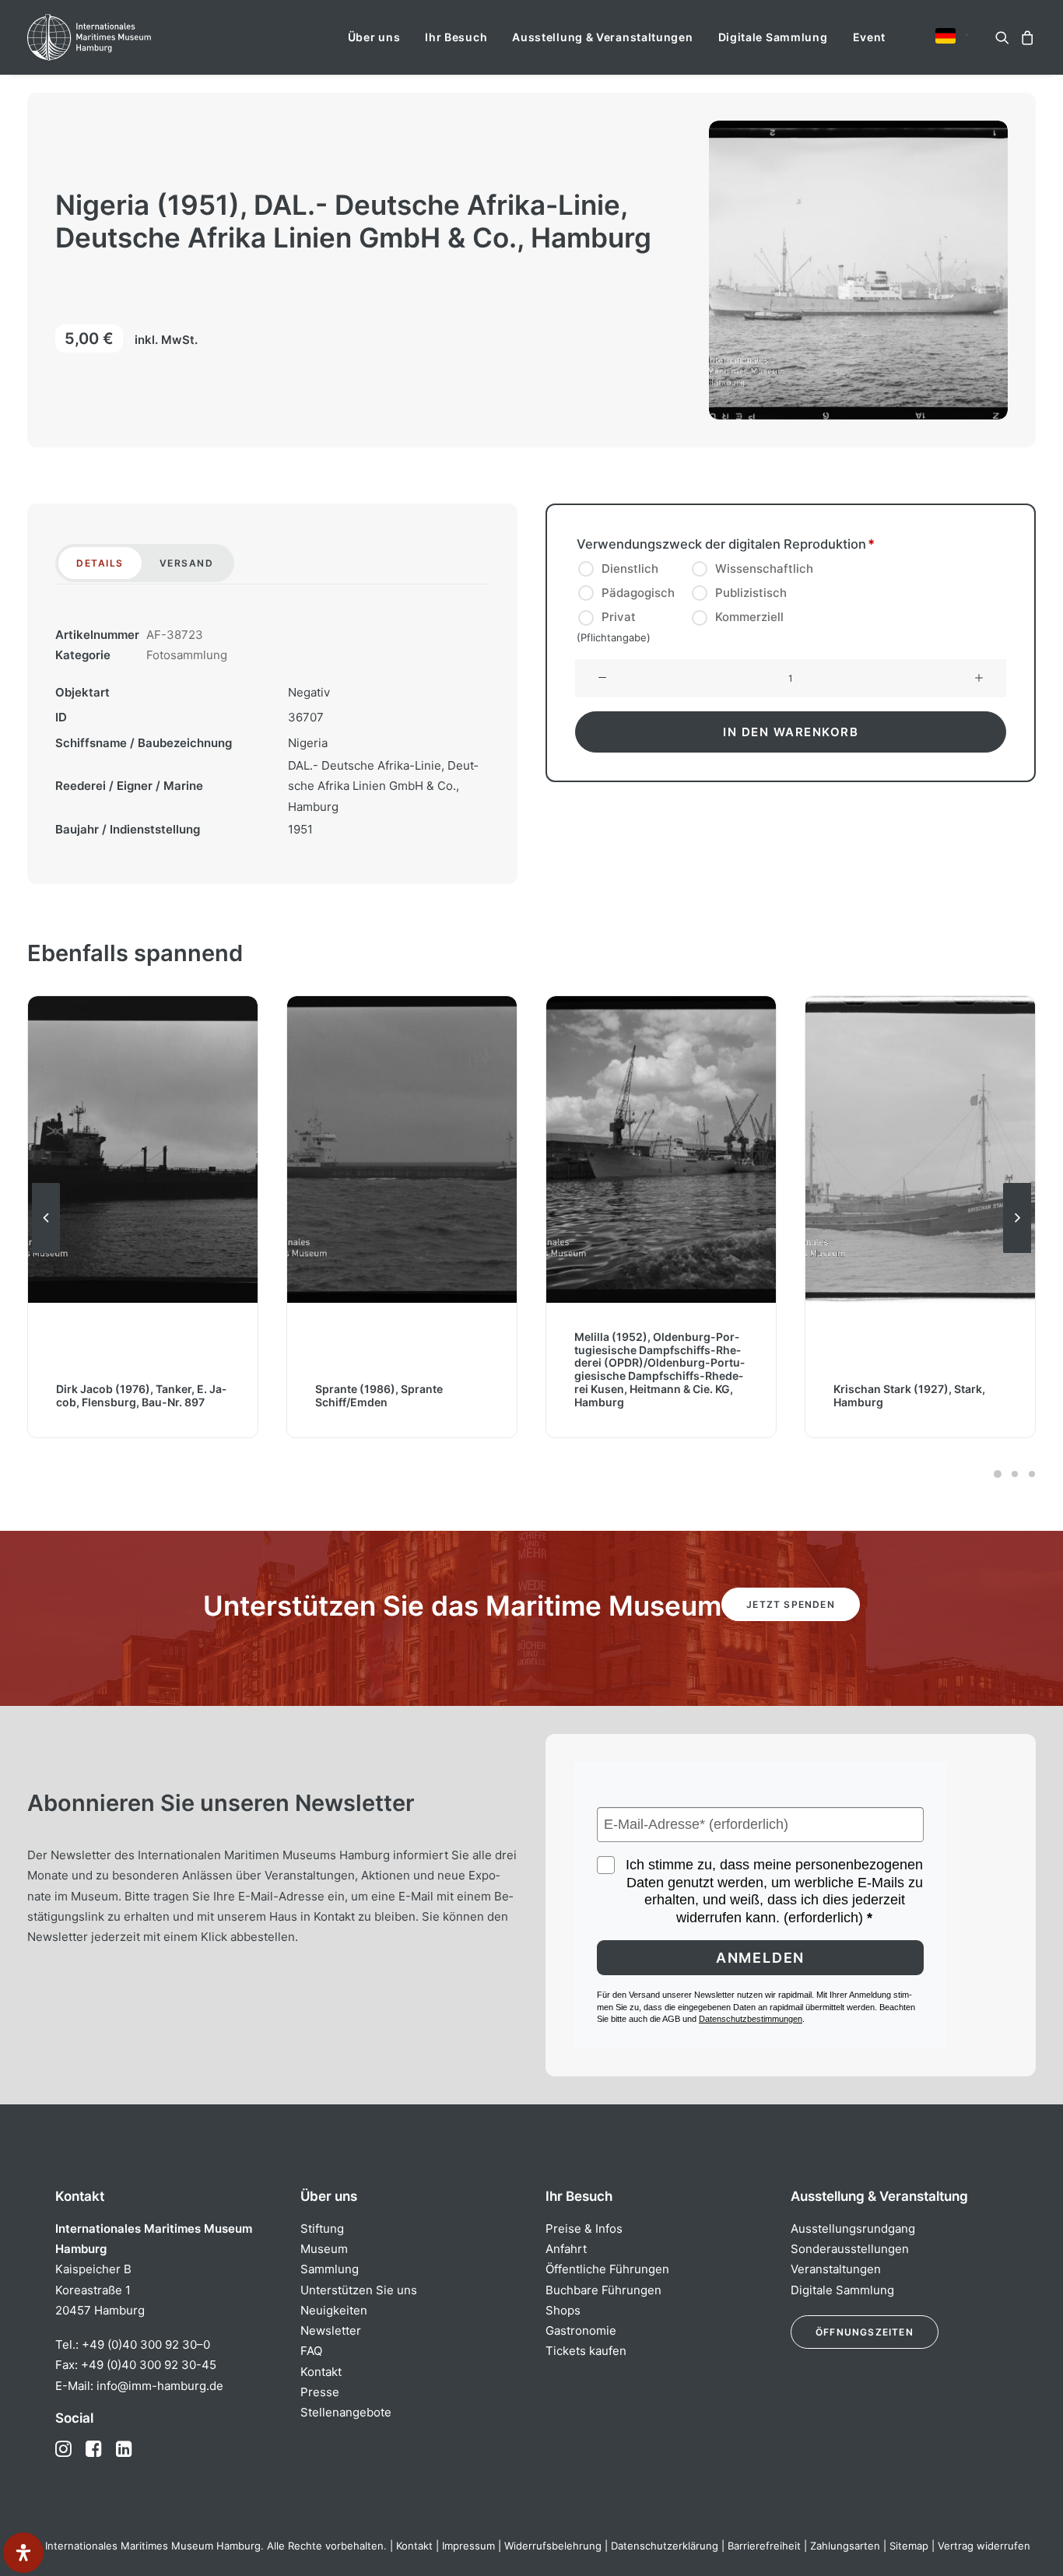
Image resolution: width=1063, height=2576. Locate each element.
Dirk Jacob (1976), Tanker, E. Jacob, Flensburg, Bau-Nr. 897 (141, 1395)
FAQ (311, 2351)
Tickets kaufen (586, 2351)
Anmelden (760, 1958)
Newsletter (331, 2330)
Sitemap (909, 2546)
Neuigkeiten (334, 2310)
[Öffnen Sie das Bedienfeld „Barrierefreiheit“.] (23, 2553)
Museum (324, 2249)
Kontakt (321, 2372)
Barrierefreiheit (764, 2546)
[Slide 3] (1030, 1474)
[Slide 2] (1015, 1474)
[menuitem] (374, 37)
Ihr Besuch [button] (456, 37)
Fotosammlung (187, 655)
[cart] (1025, 37)
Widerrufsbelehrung (553, 2546)
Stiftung (322, 2229)
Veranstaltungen (836, 2269)
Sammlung (330, 2269)
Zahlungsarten (845, 2546)
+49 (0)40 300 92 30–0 (146, 2344)
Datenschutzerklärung (665, 2546)
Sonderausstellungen (850, 2249)
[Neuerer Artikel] (1017, 1252)
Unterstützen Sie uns (359, 2290)
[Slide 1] (998, 1474)
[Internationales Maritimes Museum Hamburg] (119, 37)
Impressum (468, 2546)
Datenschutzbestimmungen (751, 2019)
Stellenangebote (346, 2412)
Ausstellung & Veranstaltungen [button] (602, 37)
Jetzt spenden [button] (791, 1604)
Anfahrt (566, 2249)
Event (870, 37)
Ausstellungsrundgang (853, 2229)
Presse (320, 2392)
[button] (945, 36)
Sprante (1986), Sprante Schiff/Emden (379, 1395)
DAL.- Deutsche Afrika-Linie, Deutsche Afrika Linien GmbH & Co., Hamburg (383, 786)
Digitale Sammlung (773, 37)
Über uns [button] (374, 37)
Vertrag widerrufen (984, 2546)
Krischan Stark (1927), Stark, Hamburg (909, 1395)
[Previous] (46, 1252)
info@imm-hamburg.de (160, 2386)
